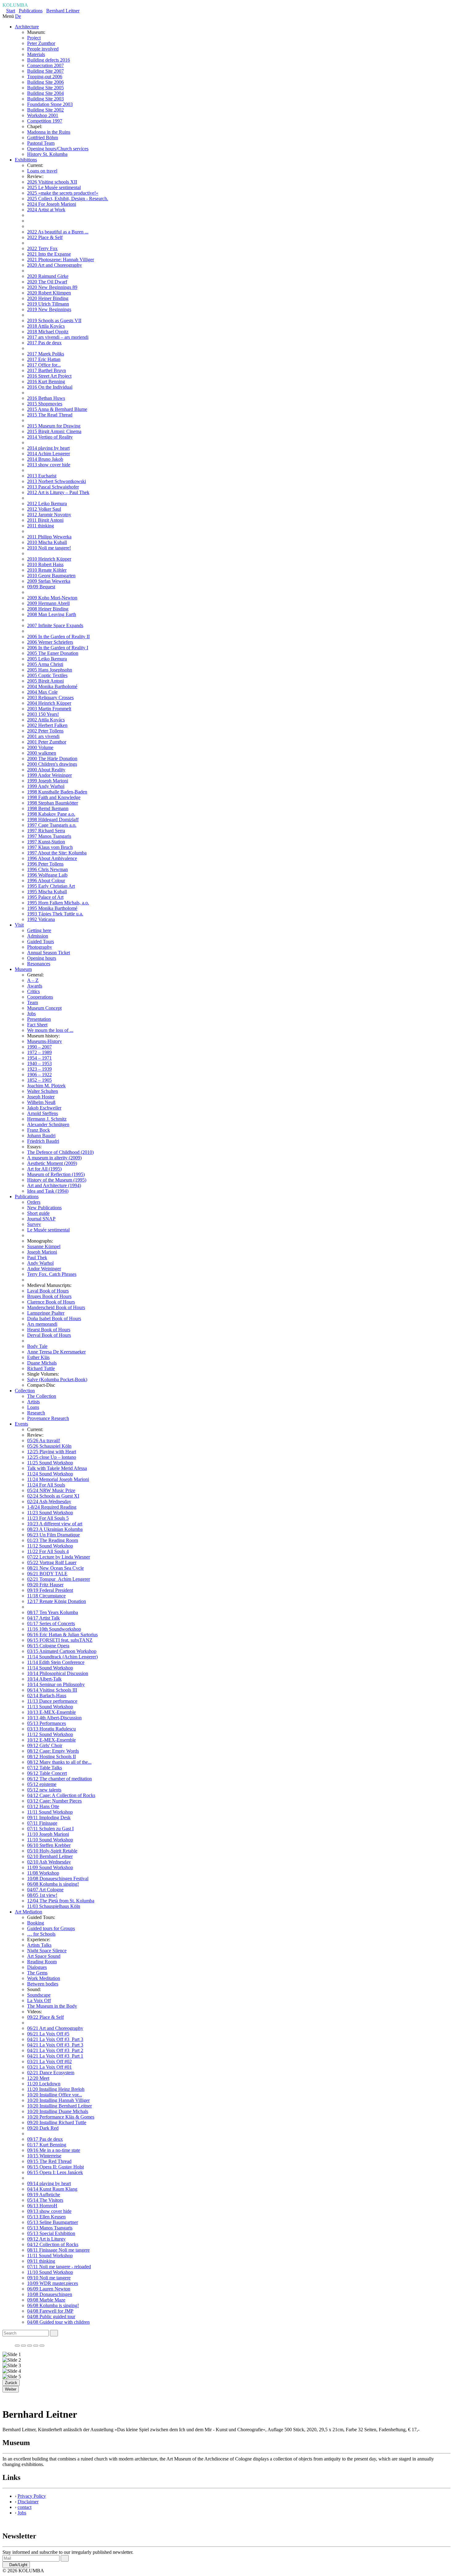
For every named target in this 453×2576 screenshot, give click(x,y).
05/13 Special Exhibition (51, 2233)
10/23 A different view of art (55, 1524)
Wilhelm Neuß (41, 1102)
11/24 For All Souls (46, 1485)
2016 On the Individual (50, 387)
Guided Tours (41, 941)
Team (33, 1002)
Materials (36, 54)
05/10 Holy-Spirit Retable (52, 1851)
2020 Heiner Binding (48, 298)
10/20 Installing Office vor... (55, 2095)
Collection (25, 1391)
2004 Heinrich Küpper (49, 703)
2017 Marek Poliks (46, 354)
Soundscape (39, 1995)
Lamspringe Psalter (46, 1313)
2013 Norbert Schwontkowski (57, 481)
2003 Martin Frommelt (49, 709)
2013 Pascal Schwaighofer (53, 487)
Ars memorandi (42, 1324)
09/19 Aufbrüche (44, 2195)
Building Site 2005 (45, 88)
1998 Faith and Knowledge (54, 797)
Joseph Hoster (41, 1097)
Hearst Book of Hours (49, 1330)
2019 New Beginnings (49, 309)
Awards (35, 986)
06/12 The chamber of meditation (59, 1779)
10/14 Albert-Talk (44, 1679)
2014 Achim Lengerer (49, 454)
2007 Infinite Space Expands (55, 625)
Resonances (39, 964)
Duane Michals (42, 1363)
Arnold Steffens (43, 1113)
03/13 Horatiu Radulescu (51, 1729)
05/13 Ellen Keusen (46, 2217)
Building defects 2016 (49, 60)
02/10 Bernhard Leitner (50, 1856)
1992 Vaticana (41, 919)
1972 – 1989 (39, 1052)
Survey (34, 1224)
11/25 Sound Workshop (50, 1463)
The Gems (37, 1973)
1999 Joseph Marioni (48, 781)
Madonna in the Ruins (49, 132)
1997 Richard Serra (46, 831)
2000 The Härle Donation (52, 759)
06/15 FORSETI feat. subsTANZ (60, 1640)
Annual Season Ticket (49, 953)
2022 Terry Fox (42, 248)
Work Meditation (44, 1978)
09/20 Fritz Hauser (45, 1585)
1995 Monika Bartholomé (52, 908)
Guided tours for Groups (51, 1928)
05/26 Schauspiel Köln (49, 1446)
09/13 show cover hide (49, 2211)
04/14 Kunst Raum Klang (52, 2189)
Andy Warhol (40, 1263)
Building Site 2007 (45, 71)
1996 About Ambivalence (52, 858)
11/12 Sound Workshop (50, 1546)
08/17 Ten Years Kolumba (53, 1612)
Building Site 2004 (45, 93)
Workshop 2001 (43, 115)
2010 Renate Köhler (47, 570)
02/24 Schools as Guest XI (53, 1496)
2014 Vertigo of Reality (50, 437)
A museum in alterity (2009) (54, 1158)
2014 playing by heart (48, 448)
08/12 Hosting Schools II (51, 1757)
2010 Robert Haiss (45, 564)
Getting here (39, 930)
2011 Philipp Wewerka (49, 537)
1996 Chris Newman (47, 869)
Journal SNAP (41, 1219)
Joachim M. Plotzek (46, 1086)
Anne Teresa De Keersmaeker (56, 1352)
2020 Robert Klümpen (49, 293)
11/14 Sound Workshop (50, 1668)
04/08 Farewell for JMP (50, 2311)
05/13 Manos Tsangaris (50, 2228)
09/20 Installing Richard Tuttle (57, 2122)
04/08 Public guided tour (51, 2316)
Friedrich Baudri (43, 1141)
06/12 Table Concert (47, 1773)
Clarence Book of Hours (51, 1302)
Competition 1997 (45, 121)
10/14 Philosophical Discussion (58, 1673)
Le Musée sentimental (48, 1230)
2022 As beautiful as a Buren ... (58, 232)
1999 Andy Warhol (46, 786)
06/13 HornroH (42, 2206)
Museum (23, 969)
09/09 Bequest (41, 587)
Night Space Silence (47, 1951)
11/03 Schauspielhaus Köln (54, 1906)
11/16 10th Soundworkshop (54, 1629)
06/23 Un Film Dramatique (53, 1535)
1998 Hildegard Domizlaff (53, 819)
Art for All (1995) (44, 1169)
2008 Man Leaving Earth (52, 614)
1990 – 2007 (39, 1047)
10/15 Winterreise (44, 2156)
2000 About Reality (46, 770)
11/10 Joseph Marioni (48, 1834)
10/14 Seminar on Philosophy (56, 1684)
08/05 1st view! (42, 1895)
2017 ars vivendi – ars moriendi (58, 337)
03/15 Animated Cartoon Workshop (62, 1651)
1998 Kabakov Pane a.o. (51, 814)
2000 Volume (40, 747)
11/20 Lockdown (44, 2084)
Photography (40, 947)
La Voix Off (39, 2000)
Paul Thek (37, 1258)
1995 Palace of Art (45, 897)
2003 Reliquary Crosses (50, 698)
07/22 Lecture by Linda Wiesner (59, 1557)
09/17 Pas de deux (45, 2139)
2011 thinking (41, 526)
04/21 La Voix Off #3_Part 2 (55, 2050)
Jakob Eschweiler (44, 1108)
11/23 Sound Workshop (50, 1513)
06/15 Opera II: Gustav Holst (55, 2167)
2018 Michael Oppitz (48, 332)
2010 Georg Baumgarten (51, 576)
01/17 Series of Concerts (51, 1623)
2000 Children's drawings (52, 764)
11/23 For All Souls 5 (48, 1518)
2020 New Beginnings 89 (52, 287)
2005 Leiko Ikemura (47, 659)
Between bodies (43, 1984)
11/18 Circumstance (46, 1596)
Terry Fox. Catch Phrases (52, 1274)
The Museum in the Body (52, 2006)
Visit (19, 925)
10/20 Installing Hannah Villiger (58, 2100)
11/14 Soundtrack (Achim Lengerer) (62, 1657)
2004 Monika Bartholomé (52, 686)
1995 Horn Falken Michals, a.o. (58, 903)
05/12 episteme (42, 1784)
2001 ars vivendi (43, 736)
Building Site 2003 (45, 99)
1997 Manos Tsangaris (49, 836)
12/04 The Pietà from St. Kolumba (61, 1901)
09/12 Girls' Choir (45, 1745)
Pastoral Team (41, 143)
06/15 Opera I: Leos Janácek (55, 2172)
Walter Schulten (43, 1091)
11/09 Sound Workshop (50, 1867)
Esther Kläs (38, 1357)
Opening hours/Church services (58, 149)
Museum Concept (44, 1008)
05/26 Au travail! (44, 1440)
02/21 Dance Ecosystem (51, 2073)
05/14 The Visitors (45, 2200)
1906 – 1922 (39, 1075)
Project (34, 38)
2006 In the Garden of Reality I (58, 648)
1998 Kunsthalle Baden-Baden (57, 792)
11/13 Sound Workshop (50, 1707)
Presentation (39, 1019)
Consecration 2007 (45, 65)
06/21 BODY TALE (47, 1574)
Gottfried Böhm (43, 138)
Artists (33, 1402)
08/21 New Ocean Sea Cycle (55, 1568)
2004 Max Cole (42, 692)
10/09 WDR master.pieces (53, 2283)
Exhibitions (26, 160)
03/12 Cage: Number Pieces (54, 1801)
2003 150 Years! (43, 714)
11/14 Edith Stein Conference (56, 1662)
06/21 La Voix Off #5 (48, 2034)
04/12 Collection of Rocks (53, 2244)
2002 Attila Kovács (46, 720)
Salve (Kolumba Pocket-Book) (57, 1379)
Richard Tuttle (41, 1368)
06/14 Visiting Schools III (52, 1690)
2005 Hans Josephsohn (50, 670)
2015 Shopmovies (45, 404)
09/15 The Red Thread (49, 2161)
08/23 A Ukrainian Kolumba (55, 1529)
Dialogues (37, 1967)
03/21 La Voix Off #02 (49, 2061)
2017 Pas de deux (44, 343)
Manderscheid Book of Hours (56, 1307)
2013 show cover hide (49, 465)
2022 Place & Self (45, 237)
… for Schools (41, 1934)
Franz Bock (39, 1130)
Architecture (27, 27)
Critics (33, 991)
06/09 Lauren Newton (49, 2289)
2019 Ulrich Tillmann (48, 304)
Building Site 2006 (45, 82)
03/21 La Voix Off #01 (49, 2067)
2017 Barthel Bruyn (47, 370)
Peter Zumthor (41, 43)
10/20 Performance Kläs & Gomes (61, 2117)
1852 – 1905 (39, 1080)
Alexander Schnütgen (48, 1124)
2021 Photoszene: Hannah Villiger (61, 260)
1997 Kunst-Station (46, 842)
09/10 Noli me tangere (49, 2278)
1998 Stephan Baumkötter (53, 803)
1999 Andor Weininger (49, 775)
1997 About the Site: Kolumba (57, 853)
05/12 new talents (44, 1790)
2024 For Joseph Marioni (52, 204)
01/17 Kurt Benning (47, 2145)
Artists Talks (39, 1945)
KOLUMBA (15, 5)
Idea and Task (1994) (48, 1191)
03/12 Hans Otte (43, 1806)
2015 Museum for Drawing (54, 426)
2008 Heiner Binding (48, 609)
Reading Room (42, 1962)
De (18, 16)
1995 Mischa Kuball (47, 892)
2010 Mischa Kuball (47, 542)
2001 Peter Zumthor (47, 742)
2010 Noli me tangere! (49, 548)
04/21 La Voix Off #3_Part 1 (55, 2056)
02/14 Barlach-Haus (47, 1696)
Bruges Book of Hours (49, 1296)
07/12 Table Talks (45, 1768)
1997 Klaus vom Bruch (50, 847)
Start (11, 11)
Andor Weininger (44, 1269)
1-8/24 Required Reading (52, 1507)
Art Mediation (29, 1912)
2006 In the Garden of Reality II (58, 637)
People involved (43, 49)
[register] (65, 2558)
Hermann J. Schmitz (47, 1119)
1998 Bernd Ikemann (48, 808)
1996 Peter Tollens (45, 864)
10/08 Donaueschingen (50, 2294)
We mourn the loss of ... (50, 1030)
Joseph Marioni (42, 1252)
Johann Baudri (41, 1136)
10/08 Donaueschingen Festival (58, 1878)
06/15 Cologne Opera (48, 1646)
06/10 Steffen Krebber (49, 1845)
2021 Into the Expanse (49, 254)
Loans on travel (42, 171)
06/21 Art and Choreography (55, 2028)
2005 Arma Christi (45, 664)
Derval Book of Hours (49, 1335)
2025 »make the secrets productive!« (63, 193)
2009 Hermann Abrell (48, 603)
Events (21, 1424)
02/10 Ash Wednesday (49, 1862)
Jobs (31, 1014)
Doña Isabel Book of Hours (54, 1318)
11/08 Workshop (43, 1873)
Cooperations (40, 997)
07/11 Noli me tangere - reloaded (59, 2267)
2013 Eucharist (42, 476)
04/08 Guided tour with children (58, 2322)
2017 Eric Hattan (44, 359)
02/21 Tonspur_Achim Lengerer (59, 1579)
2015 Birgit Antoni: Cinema (54, 431)
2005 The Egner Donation (53, 653)
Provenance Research (48, 1418)
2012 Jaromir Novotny (49, 515)
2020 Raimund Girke (48, 276)
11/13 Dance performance (52, 1701)
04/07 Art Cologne (45, 1890)
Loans (33, 1407)
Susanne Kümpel (44, 1246)
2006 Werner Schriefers (50, 642)
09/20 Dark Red (43, 2128)
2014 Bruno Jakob (45, 459)
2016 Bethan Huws (46, 398)
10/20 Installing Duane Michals (58, 2111)
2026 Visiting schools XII (52, 182)
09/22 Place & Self (45, 2017)
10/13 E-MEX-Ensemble (51, 1712)
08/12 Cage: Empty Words (53, 1751)
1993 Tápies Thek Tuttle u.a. (55, 914)
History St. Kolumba (47, 154)
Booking (36, 1923)
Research (36, 1413)
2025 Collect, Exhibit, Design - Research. (68, 199)
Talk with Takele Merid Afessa (57, 1468)
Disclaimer (28, 2502)
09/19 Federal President (50, 1590)
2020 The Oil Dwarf (47, 282)
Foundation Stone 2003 (50, 104)
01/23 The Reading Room (53, 1540)
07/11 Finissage (42, 1823)
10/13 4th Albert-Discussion (54, 1718)
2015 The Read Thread (50, 415)
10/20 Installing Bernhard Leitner (59, 2106)
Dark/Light (18, 2565)
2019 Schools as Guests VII (54, 320)
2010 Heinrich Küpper (49, 559)
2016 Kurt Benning (46, 381)
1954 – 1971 (39, 1058)
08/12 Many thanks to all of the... (59, 1762)
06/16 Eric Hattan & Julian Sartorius (62, 1635)
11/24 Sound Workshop (50, 1474)
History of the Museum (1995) (57, 1180)
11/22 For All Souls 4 (48, 1551)
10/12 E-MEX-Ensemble (51, 1740)
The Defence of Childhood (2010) (60, 1152)
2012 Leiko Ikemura (47, 503)
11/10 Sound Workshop (50, 1840)
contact (24, 2507)
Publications (31, 11)
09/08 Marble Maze (46, 2300)
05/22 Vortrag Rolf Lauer (52, 1562)
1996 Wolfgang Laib (47, 875)
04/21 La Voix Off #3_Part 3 (55, 2039)
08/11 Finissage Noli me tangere (58, 2250)
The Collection (42, 1396)
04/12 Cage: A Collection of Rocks (61, 1795)
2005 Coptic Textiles (47, 675)
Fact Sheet (37, 1025)
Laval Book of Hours (48, 1291)
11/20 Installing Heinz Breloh (56, 2089)
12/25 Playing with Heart (52, 1452)
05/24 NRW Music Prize (51, 1490)
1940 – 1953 (39, 1063)
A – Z (33, 980)
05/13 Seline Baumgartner (53, 2222)
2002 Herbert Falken (47, 725)
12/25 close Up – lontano (52, 1457)
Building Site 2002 (45, 110)
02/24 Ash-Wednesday (49, 1501)
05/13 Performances (47, 1723)
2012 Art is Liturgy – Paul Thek (58, 492)
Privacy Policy (32, 2496)
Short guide (38, 1213)
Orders (34, 1202)
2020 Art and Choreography (55, 265)
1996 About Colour (46, 880)
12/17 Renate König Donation (57, 1601)
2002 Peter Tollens (45, 731)
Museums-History (45, 1041)
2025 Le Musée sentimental (54, 187)
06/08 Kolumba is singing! (53, 1884)
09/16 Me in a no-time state (54, 2150)
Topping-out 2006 (45, 77)
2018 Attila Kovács (46, 326)
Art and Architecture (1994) (54, 1185)
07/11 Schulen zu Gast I (50, 1829)
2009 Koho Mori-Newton (52, 598)
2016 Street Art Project (49, 376)
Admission (38, 936)
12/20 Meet (38, 2078)
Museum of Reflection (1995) (56, 1174)
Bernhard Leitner (63, 11)
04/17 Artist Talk (43, 1618)
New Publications (44, 1208)
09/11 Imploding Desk (49, 1817)
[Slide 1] (17, 2346)
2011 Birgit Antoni (45, 520)
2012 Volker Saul (44, 509)
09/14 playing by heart (49, 2183)
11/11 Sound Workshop (50, 1812)
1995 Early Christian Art (51, 886)
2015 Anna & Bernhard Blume (57, 409)
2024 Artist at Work (46, 210)
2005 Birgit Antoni (45, 681)
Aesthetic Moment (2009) (52, 1163)
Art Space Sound (44, 1956)
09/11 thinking (41, 2261)
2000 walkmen (42, 753)
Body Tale (37, 1346)
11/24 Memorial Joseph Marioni (58, 1479)
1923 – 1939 (39, 1069)
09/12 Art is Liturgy (46, 2239)
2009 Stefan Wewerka (49, 581)
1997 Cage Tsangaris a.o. (52, 825)
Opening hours (42, 958)
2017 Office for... (44, 365)
